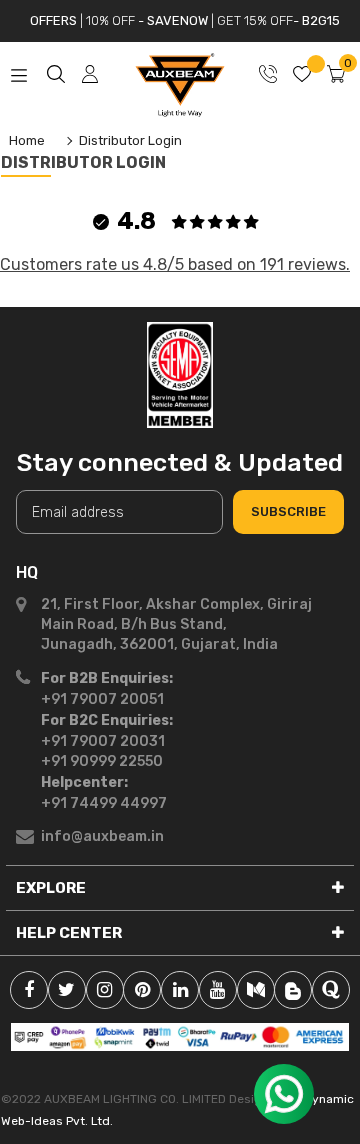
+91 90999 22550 (102, 761)
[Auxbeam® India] (180, 373)
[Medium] (256, 990)
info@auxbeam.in (102, 836)
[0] (336, 78)
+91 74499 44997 (104, 803)
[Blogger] (293, 990)
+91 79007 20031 (103, 741)
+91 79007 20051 (102, 699)
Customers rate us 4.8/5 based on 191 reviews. (175, 264)
